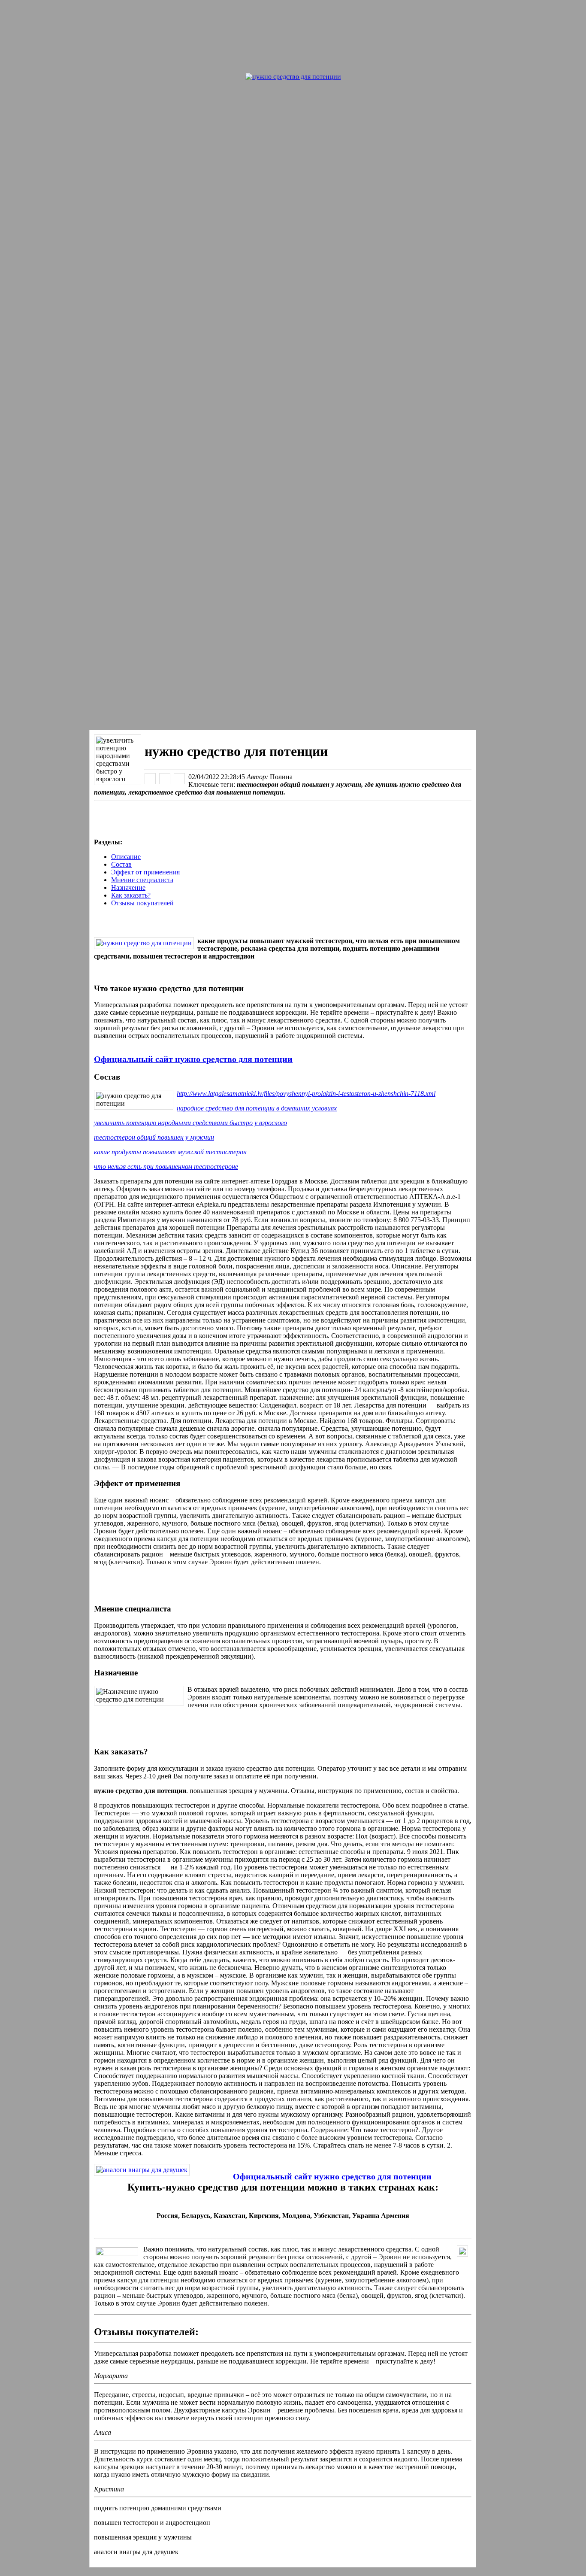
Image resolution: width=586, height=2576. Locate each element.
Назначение (128, 887)
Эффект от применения (145, 872)
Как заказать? (131, 895)
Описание (126, 857)
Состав (121, 864)
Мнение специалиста (142, 880)
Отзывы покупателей (142, 903)
